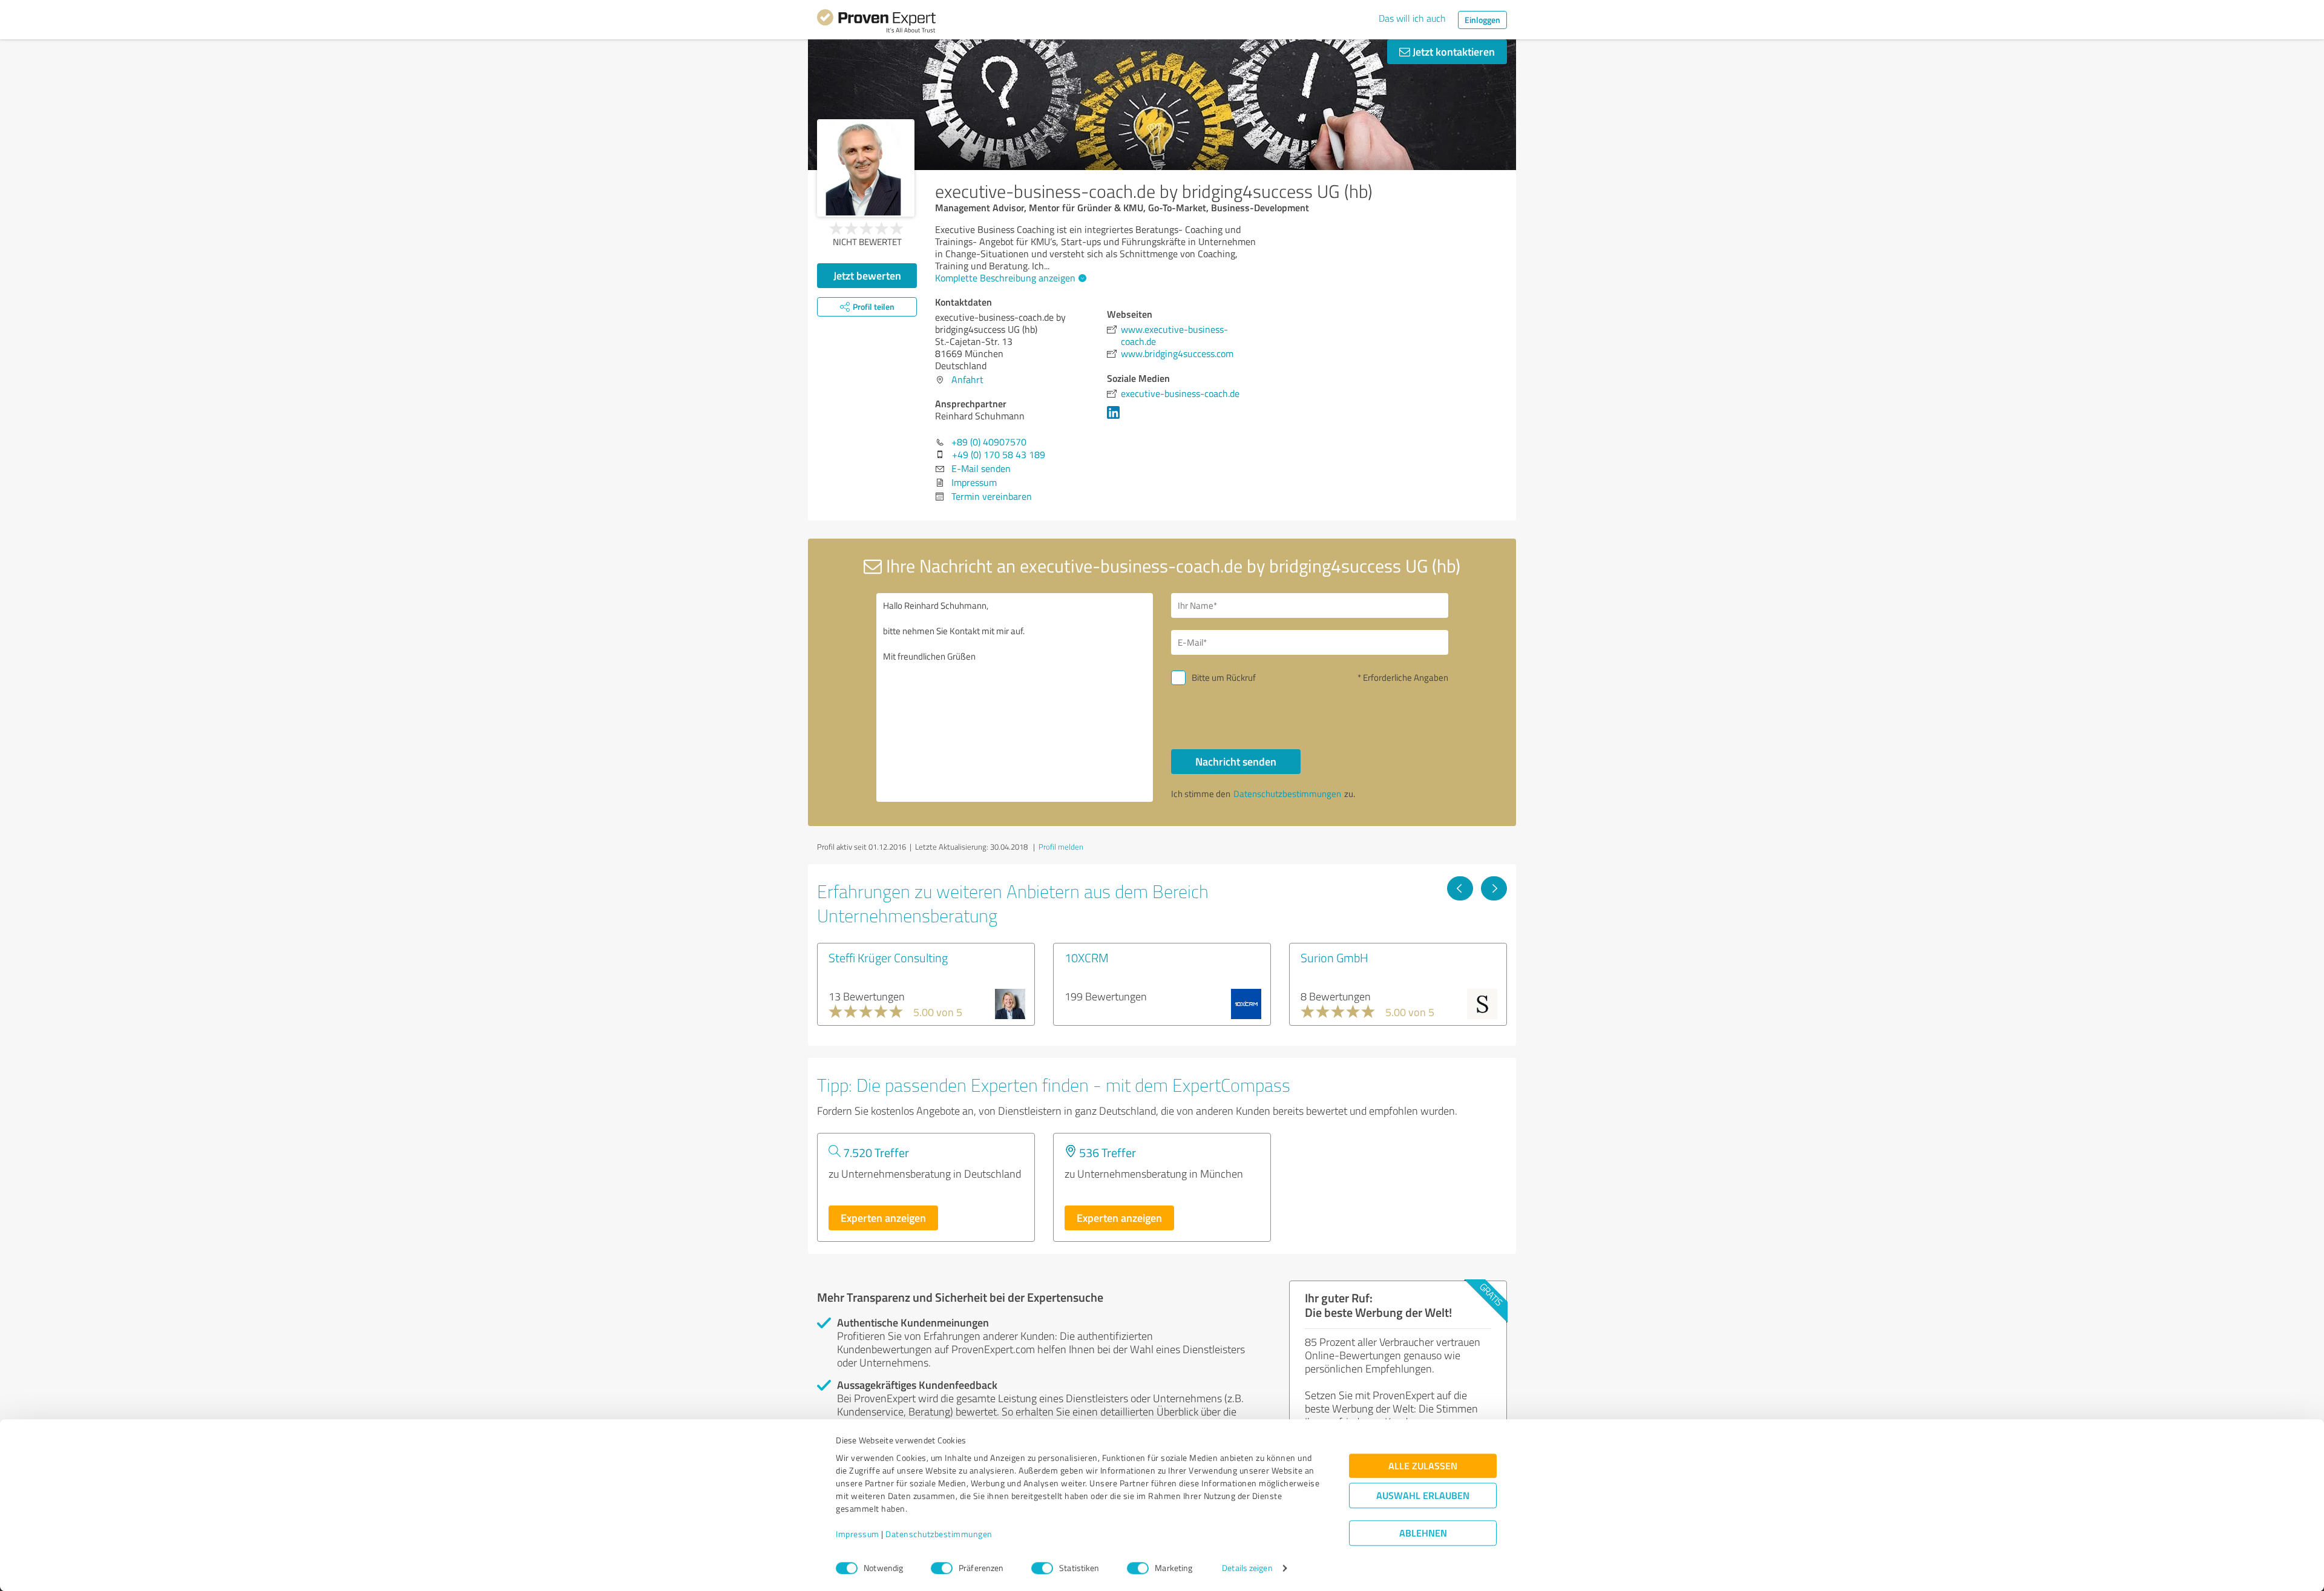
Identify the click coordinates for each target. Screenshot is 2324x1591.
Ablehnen (1423, 1533)
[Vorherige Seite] (1460, 888)
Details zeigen (1247, 1568)
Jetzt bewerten (867, 275)
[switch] (942, 1568)
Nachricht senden (1236, 761)
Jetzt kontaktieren (1452, 51)
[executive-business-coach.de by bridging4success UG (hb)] (866, 168)
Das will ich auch (1412, 18)
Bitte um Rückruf (1224, 677)
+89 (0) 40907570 (989, 442)
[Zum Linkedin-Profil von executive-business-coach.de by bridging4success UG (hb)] (1116, 418)
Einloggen (1482, 20)
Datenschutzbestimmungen (939, 1534)
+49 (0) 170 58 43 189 (999, 454)
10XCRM (1087, 957)
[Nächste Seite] (1494, 888)
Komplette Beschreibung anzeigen (1005, 278)
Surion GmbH (1334, 957)
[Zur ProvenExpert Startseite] (876, 23)
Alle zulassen (1423, 1466)
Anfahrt (967, 379)
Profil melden (1061, 847)
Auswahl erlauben (1423, 1496)
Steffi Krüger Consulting (888, 957)
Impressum (858, 1534)
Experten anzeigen (883, 1218)
